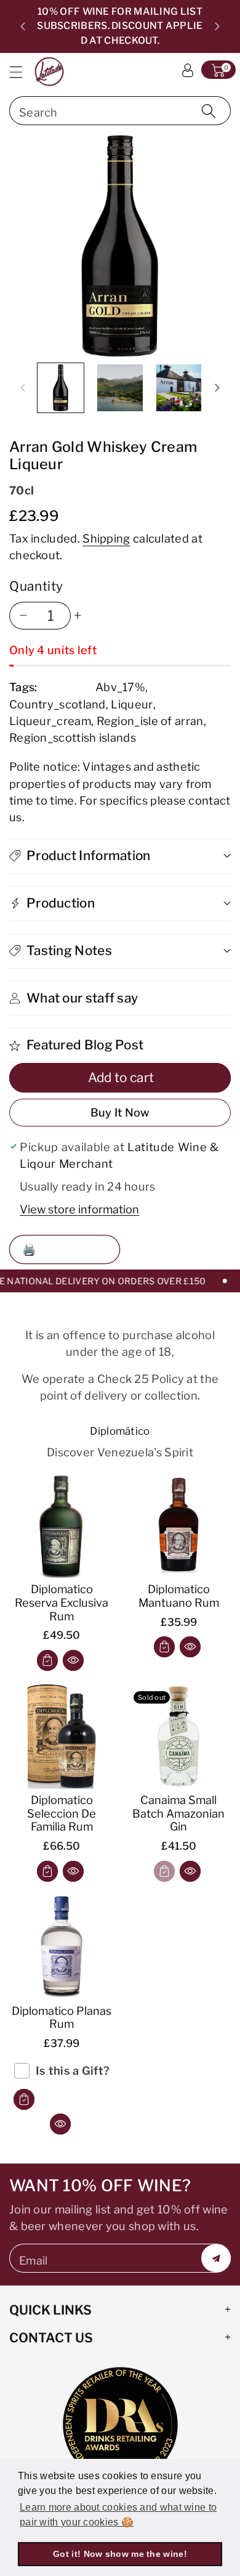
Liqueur (132, 704)
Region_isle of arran (150, 721)
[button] (22, 72)
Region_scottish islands (73, 737)
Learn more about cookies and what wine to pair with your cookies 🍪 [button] (118, 2515)
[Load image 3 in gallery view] (179, 388)
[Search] (209, 111)
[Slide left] (23, 388)
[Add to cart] (47, 1660)
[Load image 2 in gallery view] (120, 388)
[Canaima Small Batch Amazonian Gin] (178, 1736)
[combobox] (120, 111)
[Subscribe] (216, 2258)
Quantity (36, 586)
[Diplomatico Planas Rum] (62, 1947)
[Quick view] (73, 1660)
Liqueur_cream (50, 721)
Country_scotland (58, 704)
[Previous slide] (23, 27)
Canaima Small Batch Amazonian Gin (178, 1813)
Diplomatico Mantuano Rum (179, 1596)
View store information (79, 1209)
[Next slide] (217, 27)
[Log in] (188, 70)
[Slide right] (217, 388)
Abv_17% (120, 687)
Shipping (106, 538)
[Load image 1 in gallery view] (61, 388)
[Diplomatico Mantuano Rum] (178, 1525)
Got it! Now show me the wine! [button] (120, 2554)
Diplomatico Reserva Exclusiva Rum (62, 1602)
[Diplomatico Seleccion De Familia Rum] (62, 1736)
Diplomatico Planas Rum (62, 2017)
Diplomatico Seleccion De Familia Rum (62, 1813)
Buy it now (120, 1112)
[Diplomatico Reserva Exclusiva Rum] (62, 1525)
